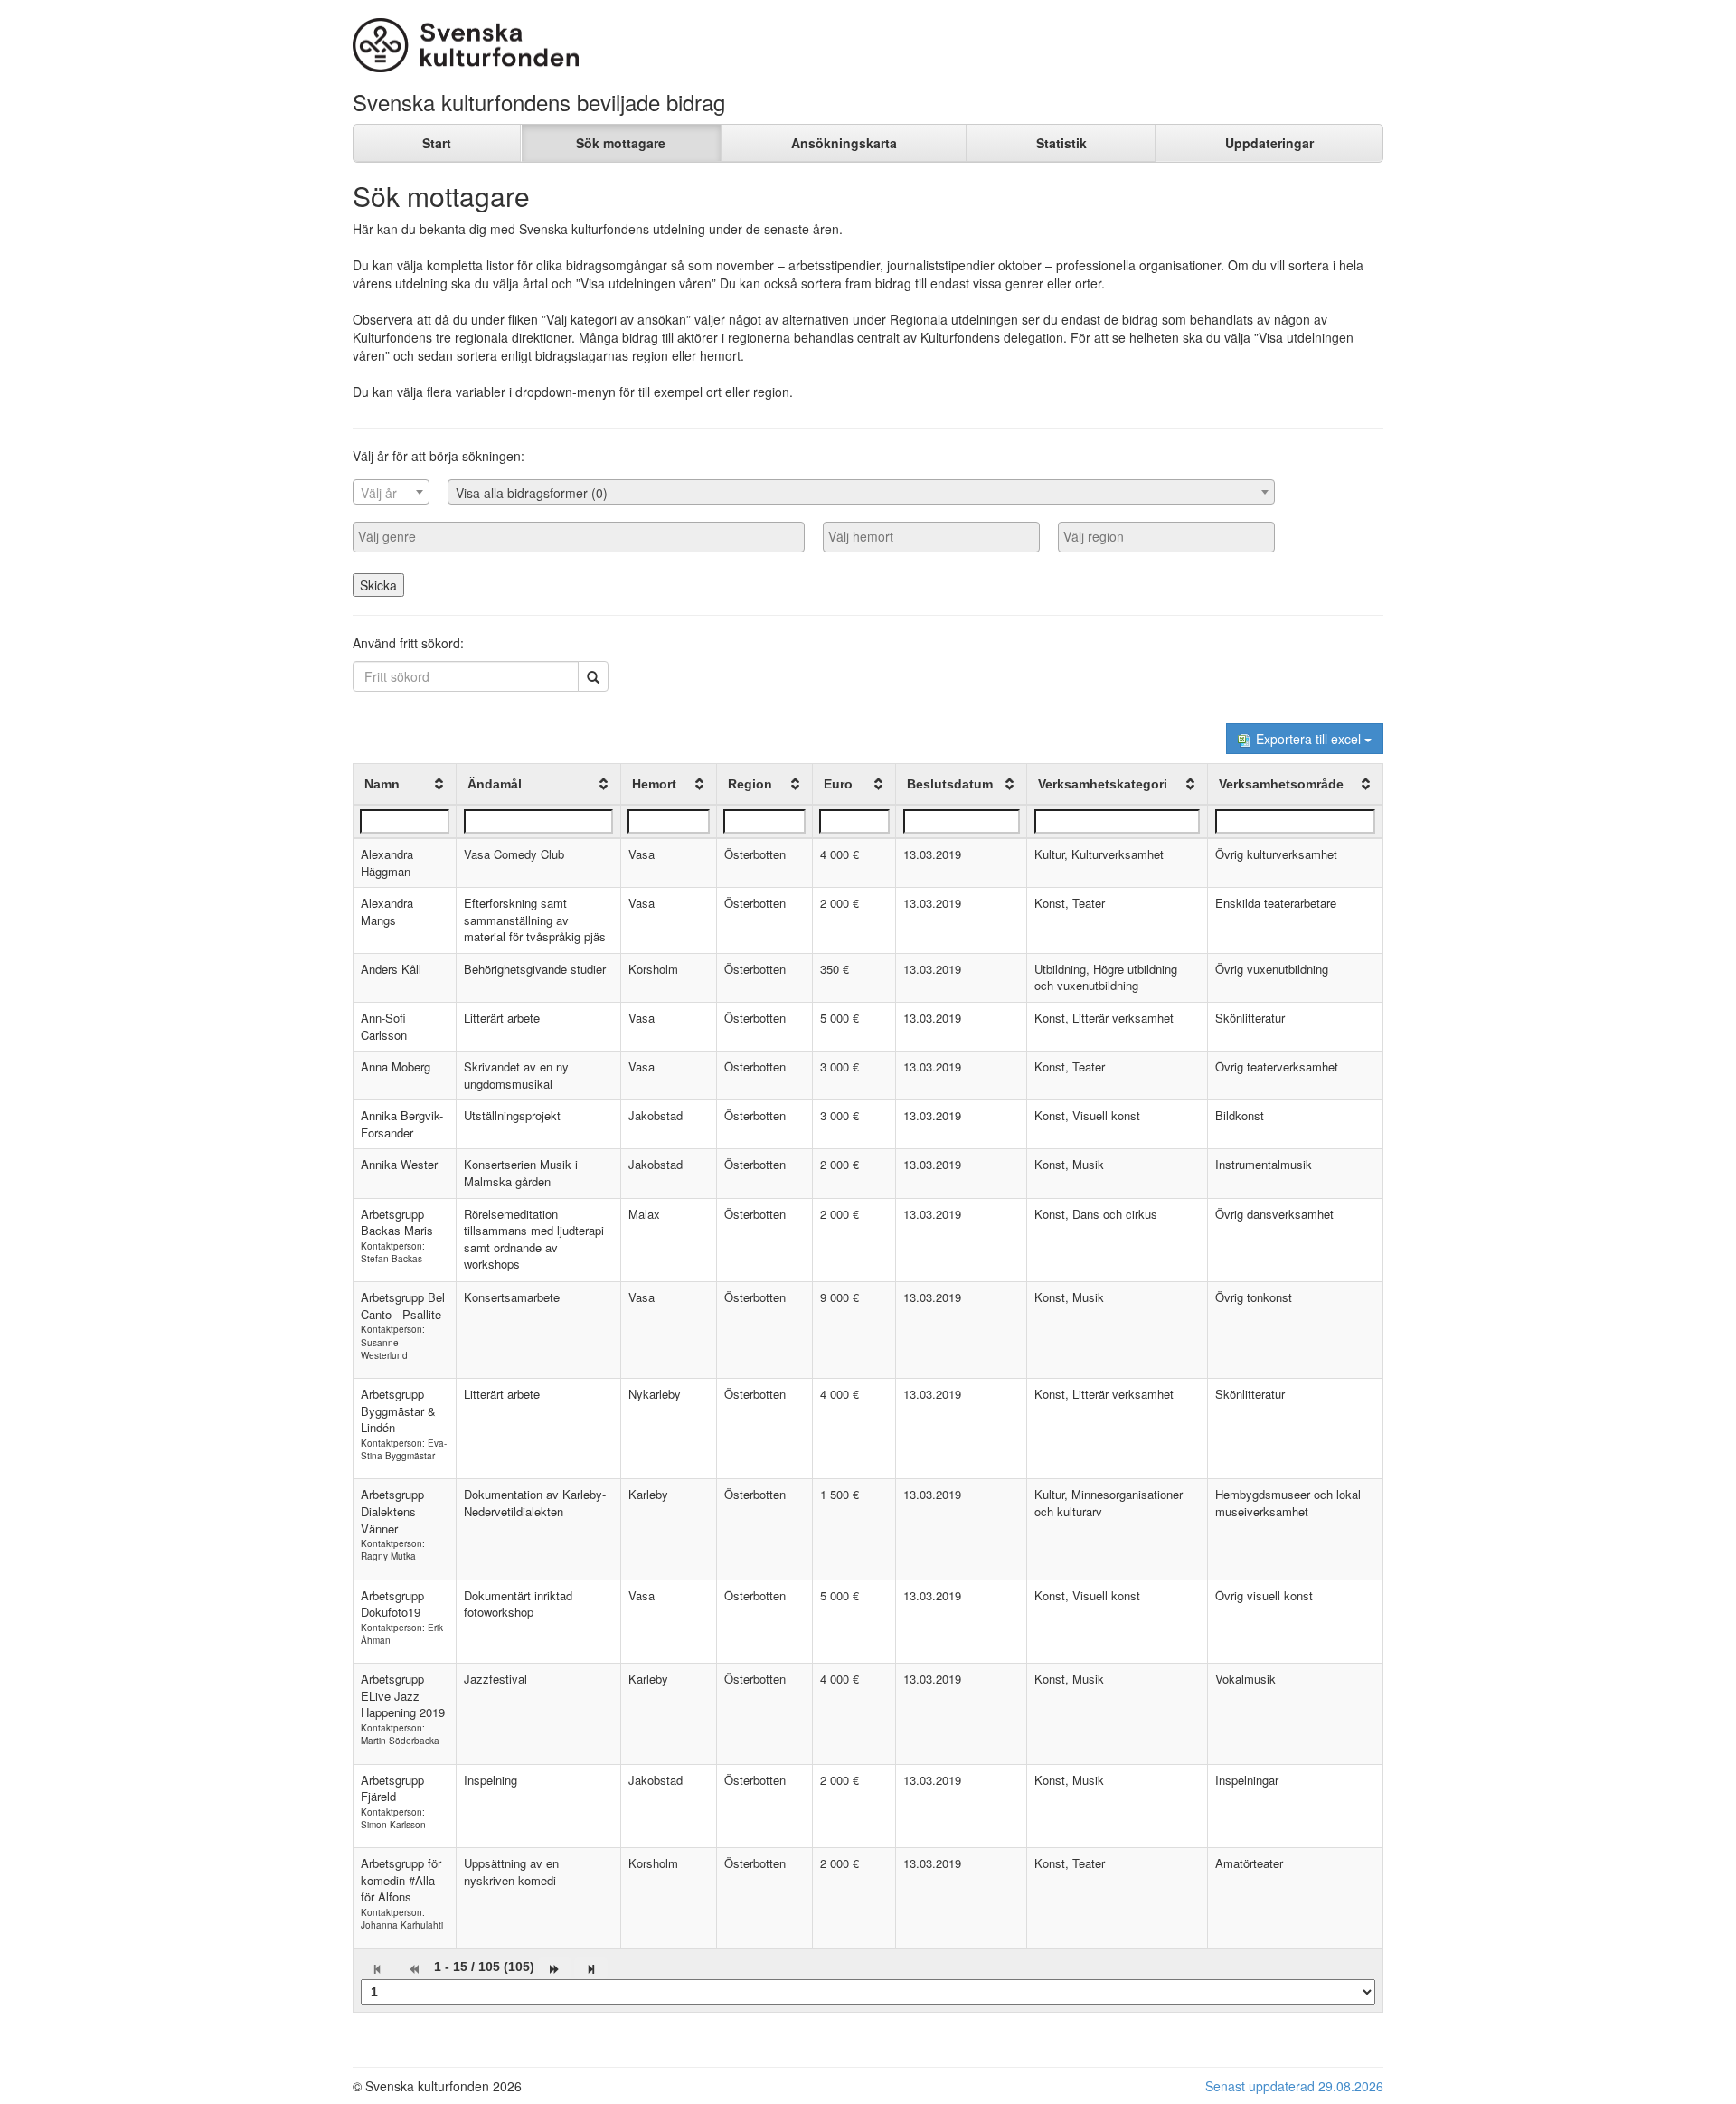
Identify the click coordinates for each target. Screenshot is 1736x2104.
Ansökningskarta (844, 143)
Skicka (378, 585)
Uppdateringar (1269, 143)
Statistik (1061, 143)
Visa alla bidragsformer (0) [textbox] (532, 493)
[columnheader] (405, 785)
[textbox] (391, 493)
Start (437, 143)
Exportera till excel (1308, 739)
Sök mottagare (621, 143)
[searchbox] (579, 536)
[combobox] (391, 492)
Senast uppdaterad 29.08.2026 (1294, 2086)
